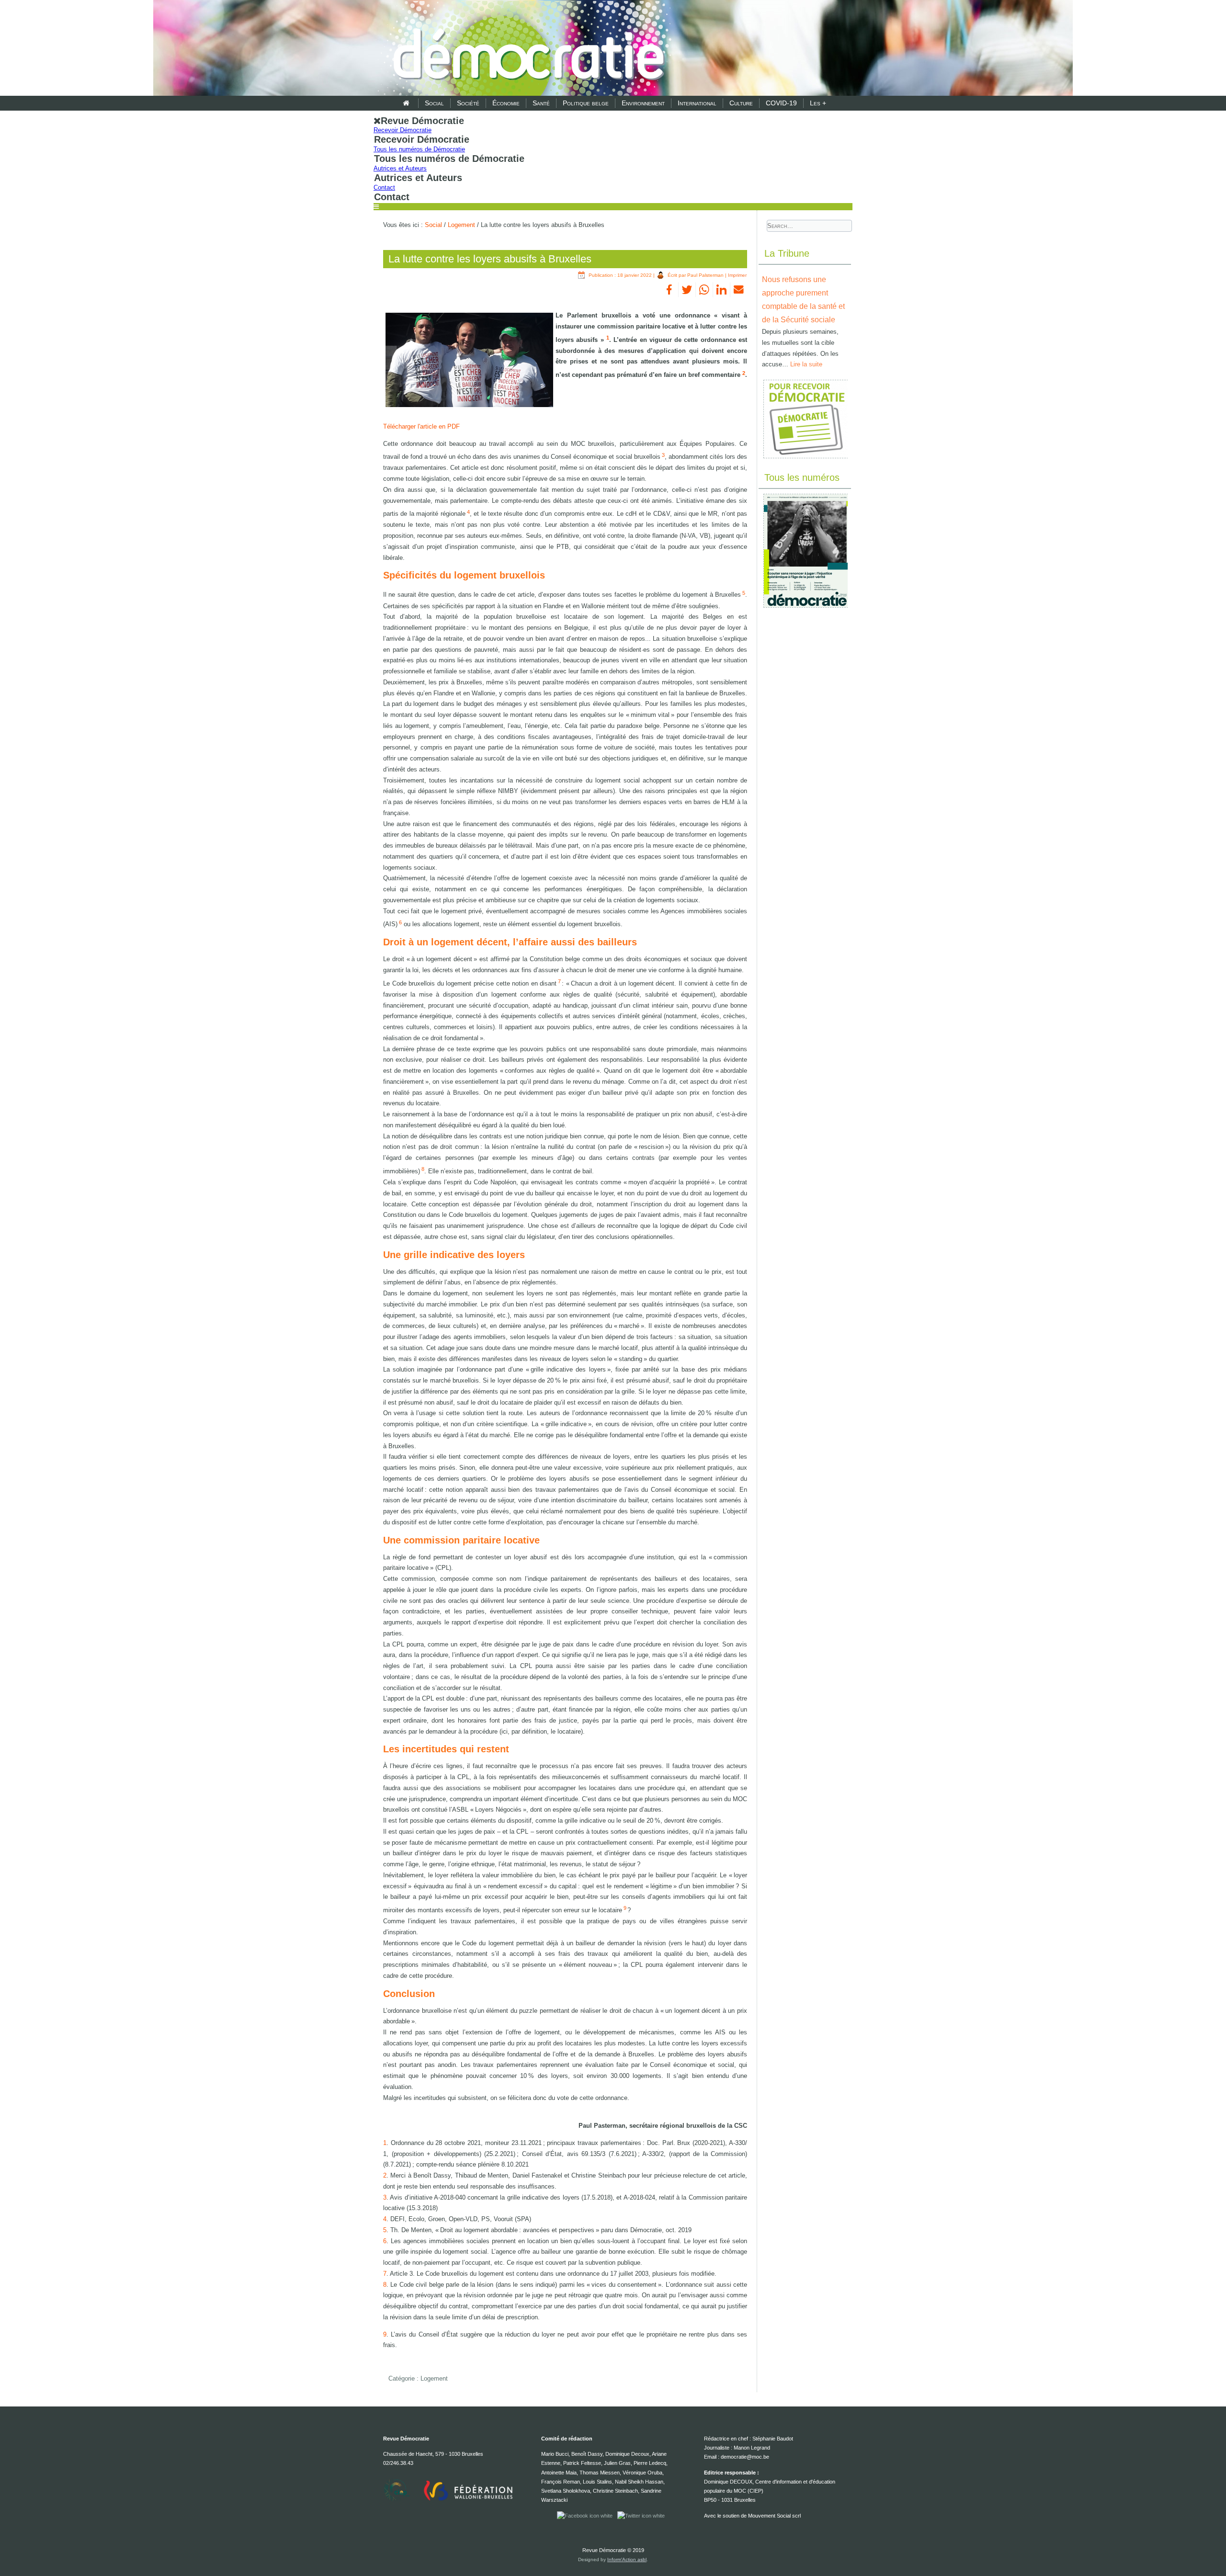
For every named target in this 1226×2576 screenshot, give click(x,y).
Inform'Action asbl (627, 2559)
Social (434, 103)
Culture (741, 103)
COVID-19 (781, 103)
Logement (461, 225)
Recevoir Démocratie (403, 130)
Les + (818, 103)
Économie (506, 103)
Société (468, 103)
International (697, 103)
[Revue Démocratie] (526, 49)
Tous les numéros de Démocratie (419, 149)
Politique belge (586, 103)
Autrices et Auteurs (400, 168)
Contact (384, 187)
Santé (541, 103)
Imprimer (737, 275)
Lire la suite (806, 364)
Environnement (643, 103)
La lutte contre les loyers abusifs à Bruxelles (490, 259)
